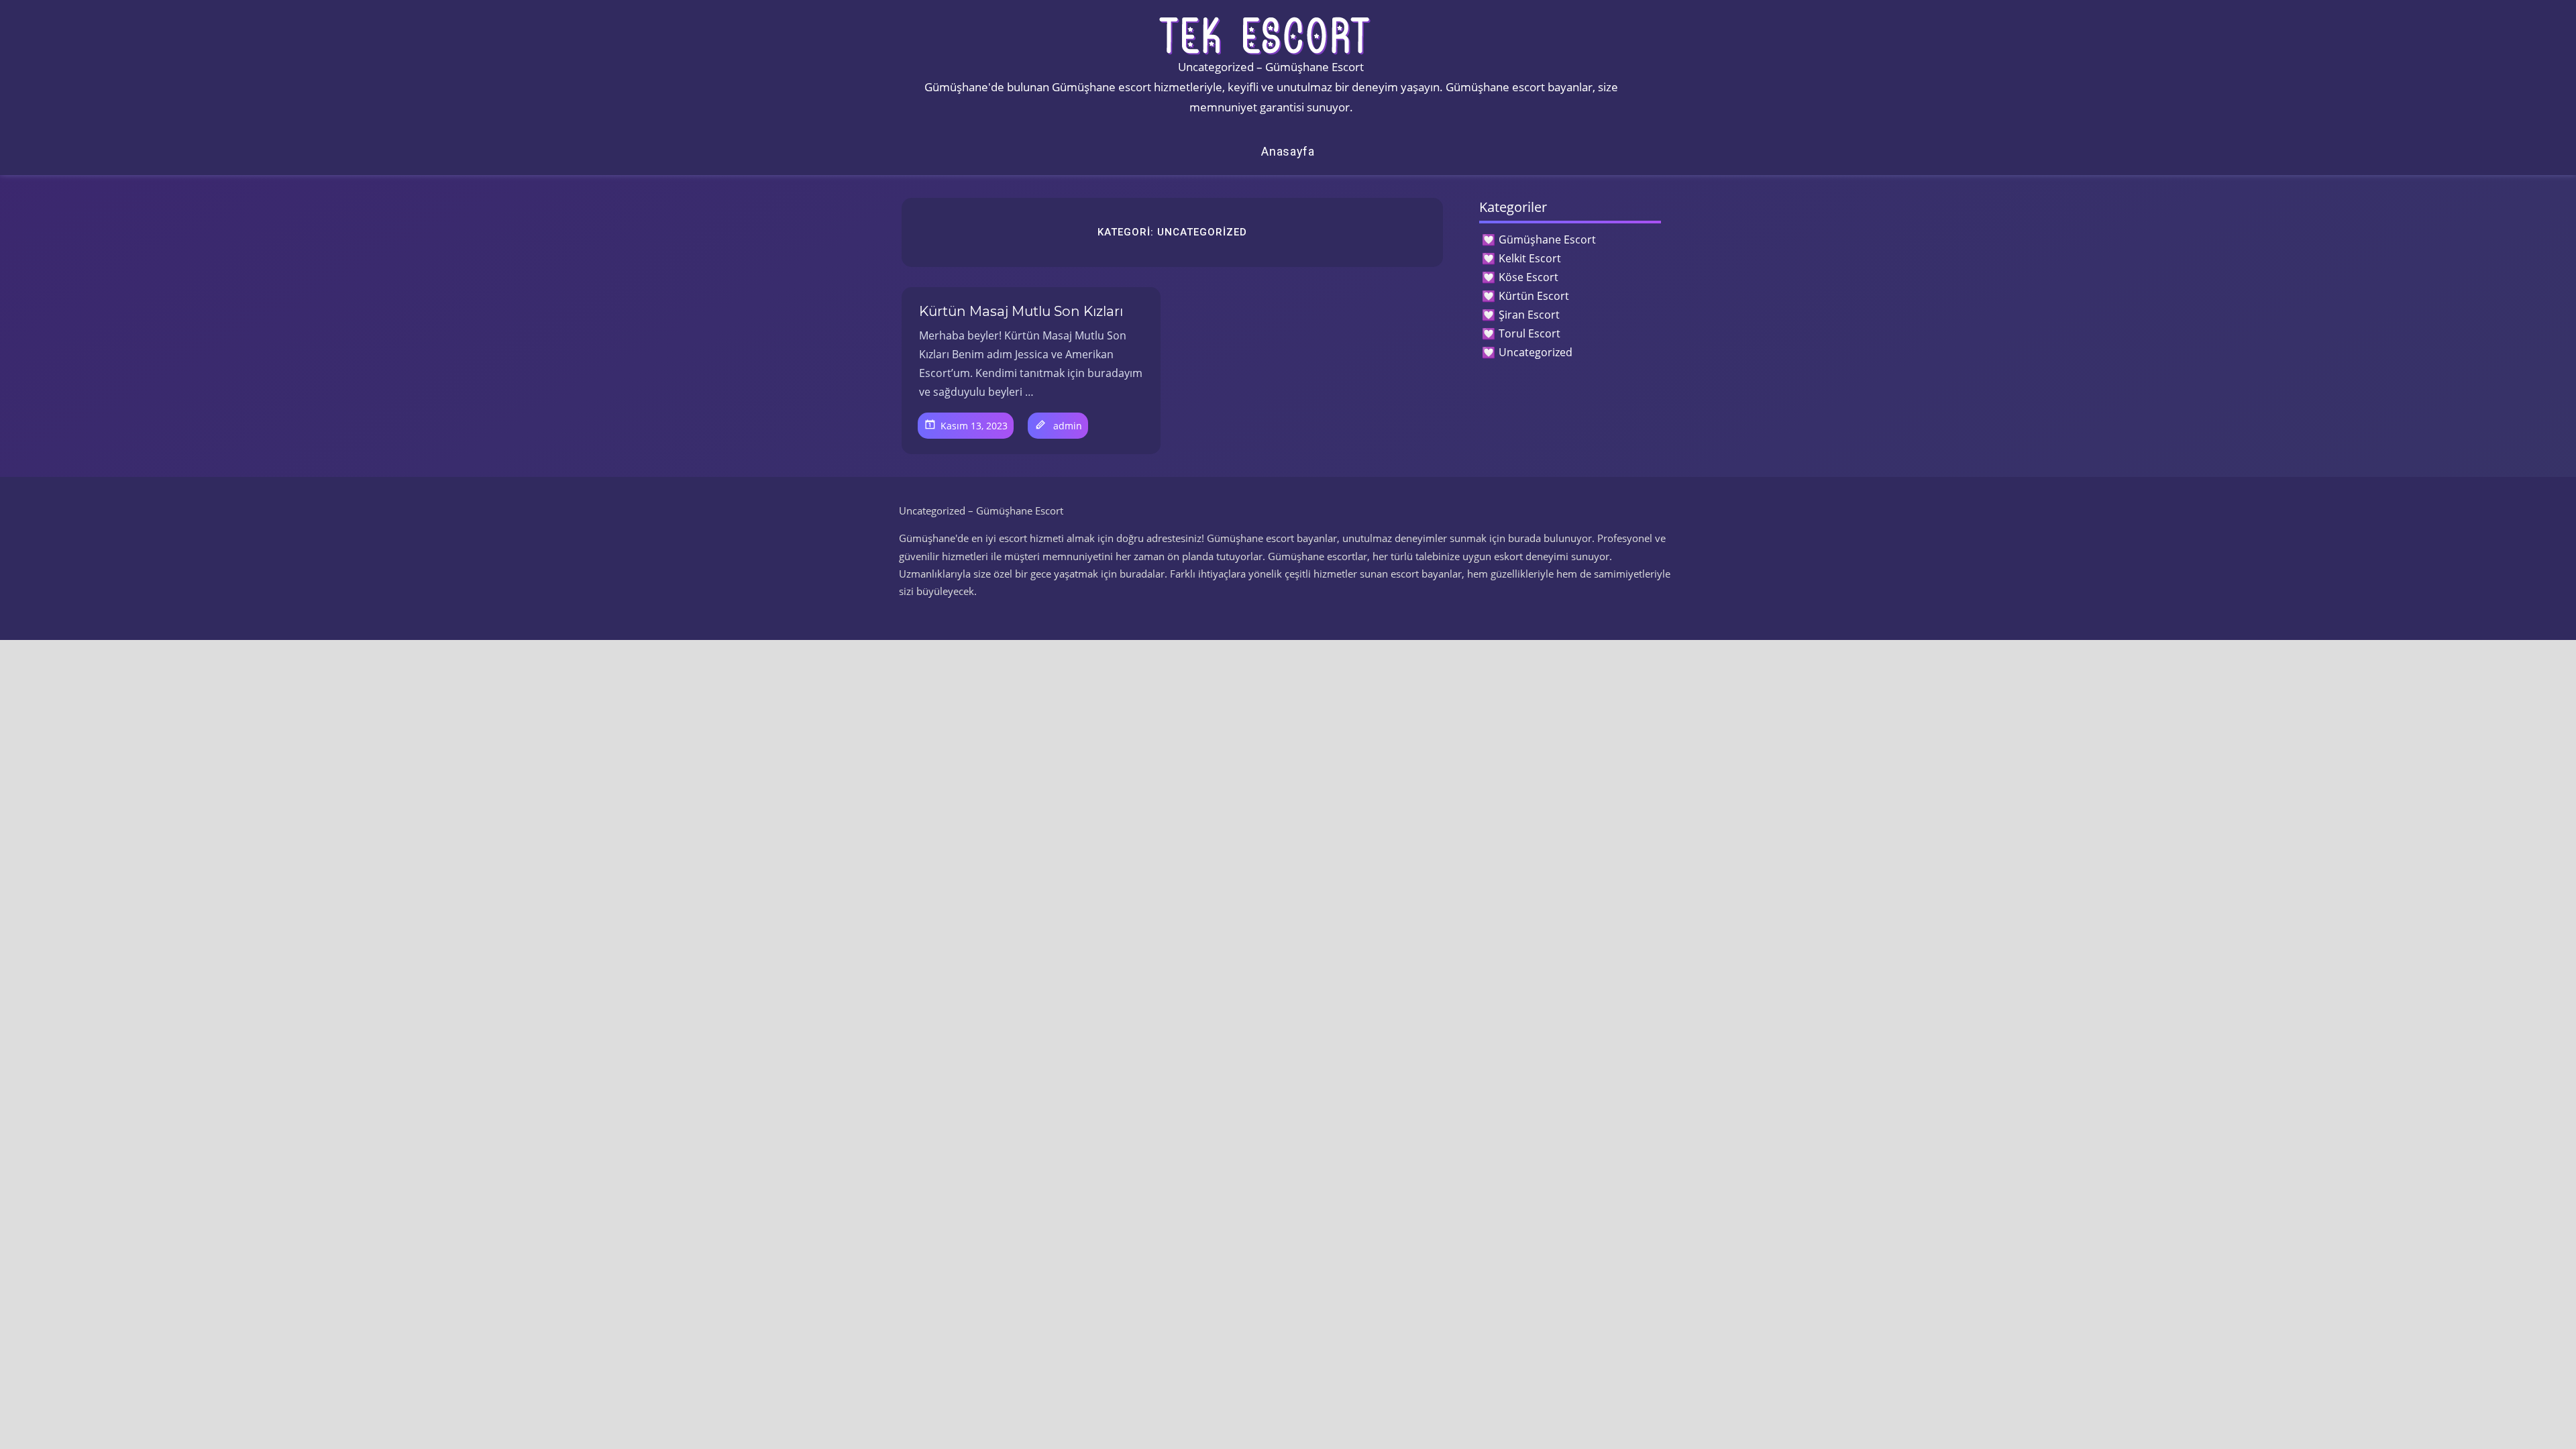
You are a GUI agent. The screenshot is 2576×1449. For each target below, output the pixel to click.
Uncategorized (1536, 352)
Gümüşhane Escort (1547, 239)
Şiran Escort (1529, 315)
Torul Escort (1529, 333)
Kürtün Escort (1534, 296)
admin (1068, 426)
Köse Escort (1528, 277)
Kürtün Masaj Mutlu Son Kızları (1021, 311)
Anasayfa (1288, 151)
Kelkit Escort (1530, 258)
